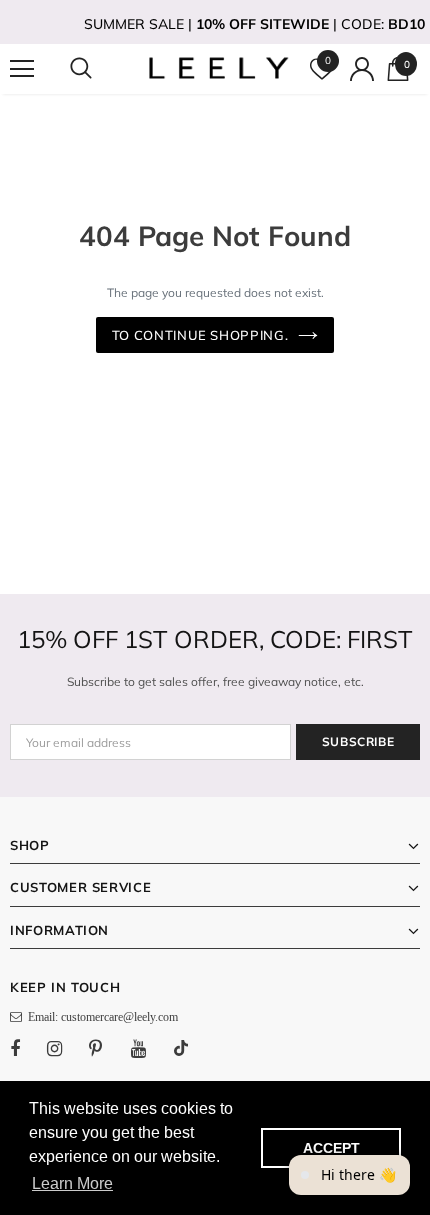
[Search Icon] (100, 69)
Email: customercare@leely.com (100, 1017)
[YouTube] (149, 1048)
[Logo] (217, 68)
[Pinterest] (107, 1048)
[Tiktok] (191, 1048)
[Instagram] (65, 1048)
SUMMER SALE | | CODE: (254, 24)
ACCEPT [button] (331, 1148)
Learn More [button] (72, 1183)
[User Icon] (362, 69)
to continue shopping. (200, 335)
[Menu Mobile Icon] (22, 69)
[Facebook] (28, 1048)
